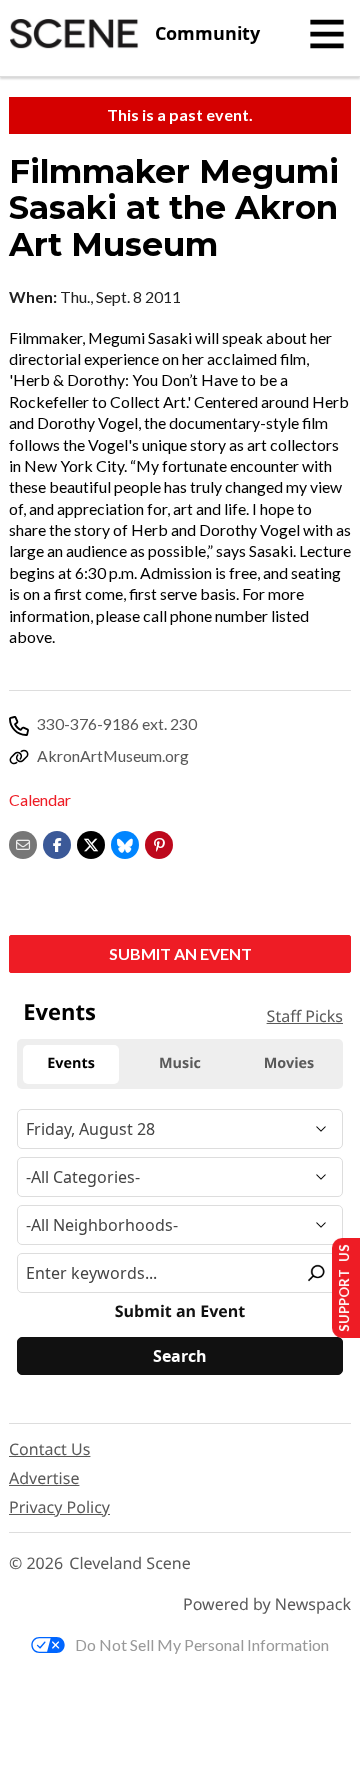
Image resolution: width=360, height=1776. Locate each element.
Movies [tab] (289, 1063)
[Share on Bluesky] (125, 842)
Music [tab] (180, 1063)
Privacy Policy (59, 1507)
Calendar (40, 799)
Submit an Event (180, 953)
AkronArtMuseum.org (113, 755)
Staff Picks (305, 1016)
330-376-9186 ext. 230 (117, 723)
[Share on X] (91, 842)
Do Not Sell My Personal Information (202, 1644)
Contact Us (49, 1449)
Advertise (44, 1478)
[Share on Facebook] (57, 842)
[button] (159, 842)
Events (59, 1012)
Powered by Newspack (267, 1604)
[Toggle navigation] (327, 34)
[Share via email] (23, 842)
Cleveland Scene (130, 1563)
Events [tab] (71, 1063)
